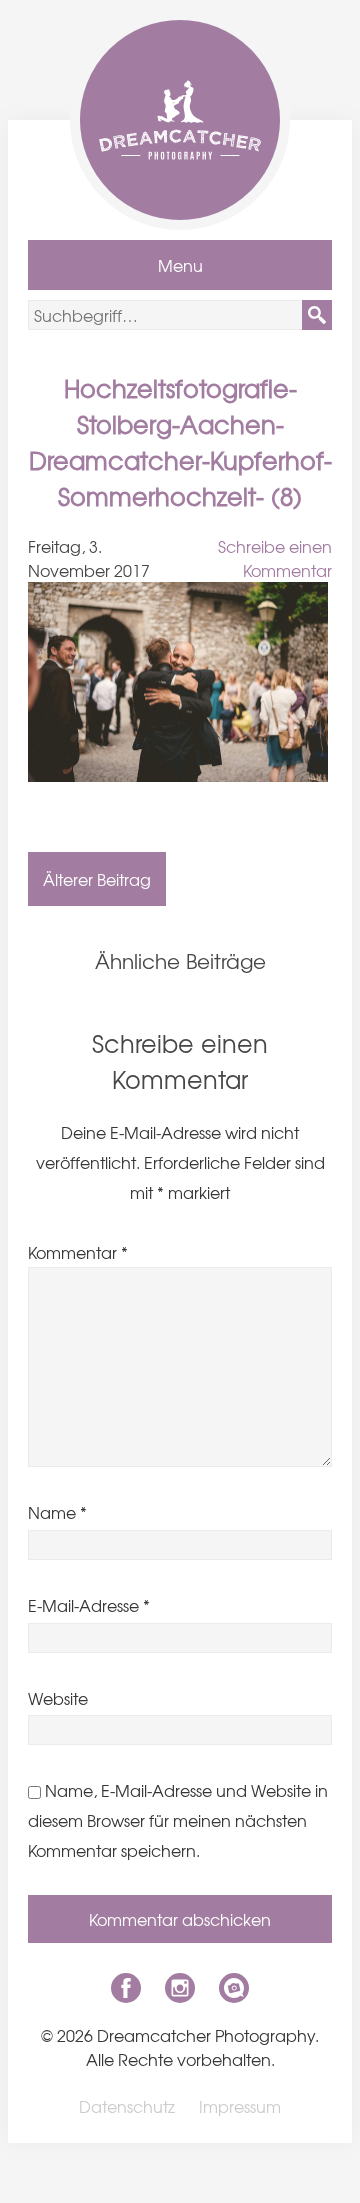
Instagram (180, 1988)
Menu (180, 265)
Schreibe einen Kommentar (275, 558)
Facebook (126, 1988)
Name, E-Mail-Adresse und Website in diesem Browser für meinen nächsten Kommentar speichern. (178, 1820)
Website (58, 1698)
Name (57, 1512)
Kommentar (78, 1252)
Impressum (240, 2106)
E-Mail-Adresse (89, 1605)
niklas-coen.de (234, 1988)
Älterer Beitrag (97, 879)
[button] (317, 315)
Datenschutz (127, 2106)
